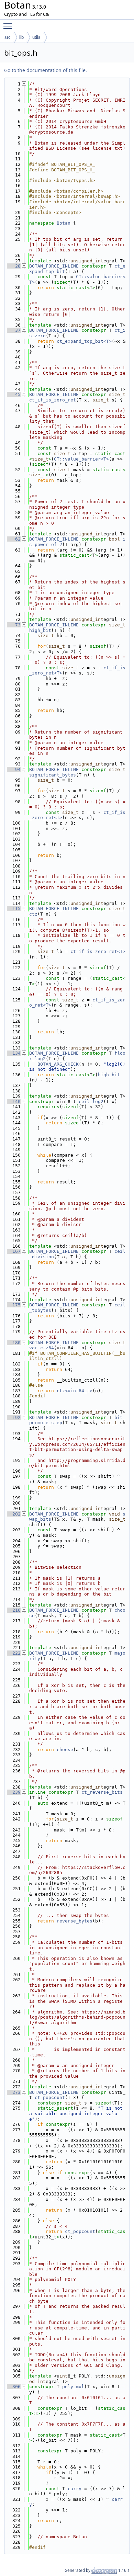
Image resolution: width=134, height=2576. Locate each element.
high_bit (40, 630)
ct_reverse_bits (102, 1792)
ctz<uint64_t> (75, 1391)
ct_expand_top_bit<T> (84, 341)
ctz (33, 914)
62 (14, 539)
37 (14, 330)
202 (14, 1514)
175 (14, 1305)
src (8, 37)
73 (14, 625)
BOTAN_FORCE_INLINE (54, 266)
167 (14, 1251)
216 (14, 1610)
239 (14, 1792)
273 (14, 2092)
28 (14, 266)
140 (14, 1102)
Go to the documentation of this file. (46, 70)
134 (14, 1053)
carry (75, 2489)
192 (14, 1417)
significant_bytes (53, 775)
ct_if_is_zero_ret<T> (98, 951)
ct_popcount (50, 2097)
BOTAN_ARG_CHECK (58, 1064)
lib (21, 37)
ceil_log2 (91, 1102)
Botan (64, 223)
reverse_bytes (75, 1921)
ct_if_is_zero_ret (53, 400)
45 (14, 394)
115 (14, 909)
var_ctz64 (42, 1348)
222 (14, 1653)
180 (14, 1343)
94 (14, 769)
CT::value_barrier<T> (81, 459)
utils (36, 37)
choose (65, 1750)
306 (14, 2387)
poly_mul (73, 2387)
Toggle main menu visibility (9, 26)
